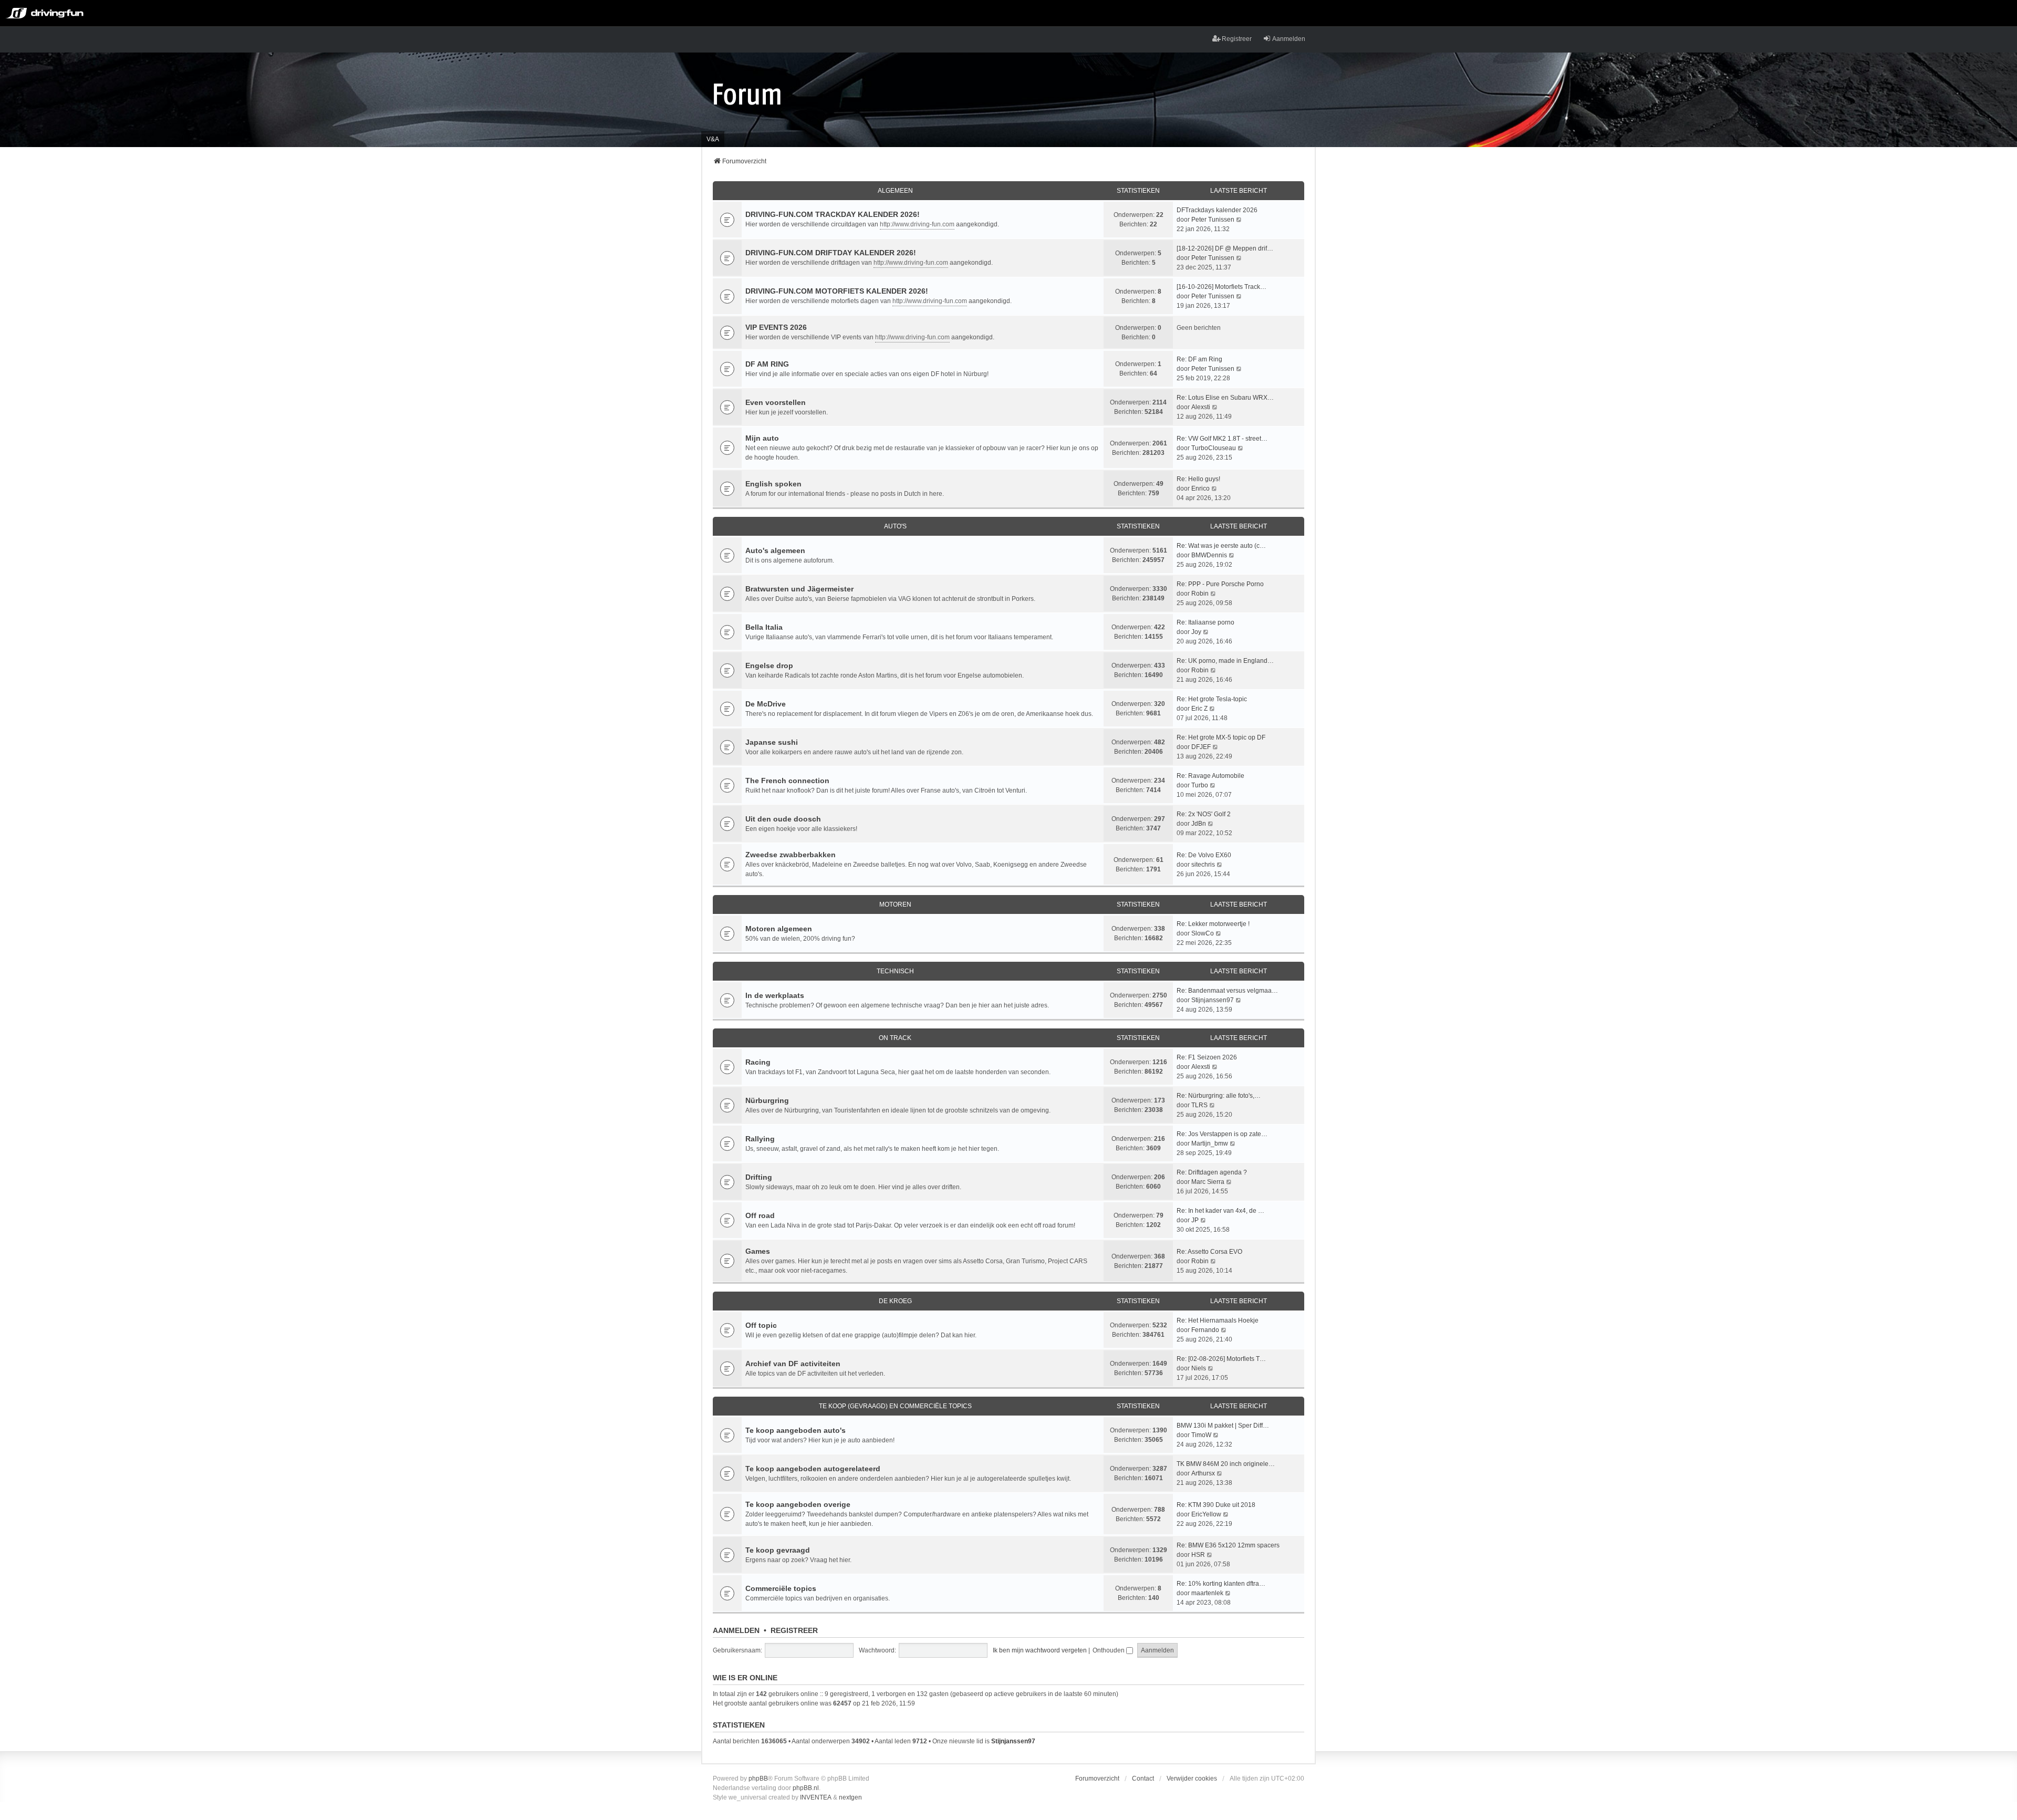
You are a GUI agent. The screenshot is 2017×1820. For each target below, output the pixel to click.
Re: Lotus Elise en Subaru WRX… (1225, 398)
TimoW (1201, 1435)
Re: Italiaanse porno (1205, 622)
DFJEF (1201, 747)
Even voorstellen (776, 402)
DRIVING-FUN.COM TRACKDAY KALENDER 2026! (833, 214)
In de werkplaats (775, 995)
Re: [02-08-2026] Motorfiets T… (1221, 1359)
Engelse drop (769, 665)
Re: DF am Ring (1199, 359)
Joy (1196, 632)
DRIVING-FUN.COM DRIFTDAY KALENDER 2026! (831, 253)
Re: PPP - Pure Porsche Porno (1220, 584)
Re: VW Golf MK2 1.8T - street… (1222, 439)
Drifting (759, 1177)
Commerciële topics (781, 1588)
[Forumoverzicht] (747, 93)
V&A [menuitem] (713, 139)
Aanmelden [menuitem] (1289, 39)
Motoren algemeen (779, 929)
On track (895, 1038)
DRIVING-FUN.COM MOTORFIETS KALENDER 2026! (837, 291)
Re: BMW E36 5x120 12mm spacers (1228, 1545)
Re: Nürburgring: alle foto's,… (1219, 1096)
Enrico (1200, 488)
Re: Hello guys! (1198, 479)
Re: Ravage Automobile (1210, 776)
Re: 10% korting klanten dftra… (1221, 1584)
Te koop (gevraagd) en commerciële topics (895, 1406)
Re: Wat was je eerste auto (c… (1221, 546)
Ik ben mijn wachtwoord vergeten (1040, 1650)
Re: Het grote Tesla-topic (1212, 699)
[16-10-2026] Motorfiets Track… (1221, 287)
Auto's (895, 526)
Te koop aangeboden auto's (796, 1430)
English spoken (773, 484)
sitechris (1203, 865)
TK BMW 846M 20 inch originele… (1226, 1464)
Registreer (794, 1630)
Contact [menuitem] (1143, 1779)
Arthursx (1203, 1473)
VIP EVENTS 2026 (776, 327)
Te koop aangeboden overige (798, 1504)
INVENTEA (816, 1797)
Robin (1200, 594)
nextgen (850, 1797)
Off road (760, 1215)
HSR (1198, 1555)
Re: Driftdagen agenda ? (1212, 1172)
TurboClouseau (1214, 448)
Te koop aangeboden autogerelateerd (813, 1469)
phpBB (758, 1779)
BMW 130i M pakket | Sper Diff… (1223, 1426)
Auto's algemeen (775, 550)
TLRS (1199, 1105)
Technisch (895, 971)
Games (758, 1251)
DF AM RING (767, 364)
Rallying (760, 1139)
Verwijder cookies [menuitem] (1192, 1779)
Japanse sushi (772, 742)
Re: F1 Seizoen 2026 (1207, 1057)
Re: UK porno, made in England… (1225, 661)
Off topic (761, 1325)
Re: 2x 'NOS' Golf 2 (1204, 814)
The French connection (787, 781)
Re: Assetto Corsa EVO (1209, 1252)
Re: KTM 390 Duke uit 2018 (1216, 1505)
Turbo (1200, 785)
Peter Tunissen (1213, 220)
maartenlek (1207, 1593)
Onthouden (1109, 1650)
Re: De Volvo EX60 (1204, 855)
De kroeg (895, 1301)
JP (1195, 1220)
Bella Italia (764, 627)
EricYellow (1206, 1514)
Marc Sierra (1208, 1182)
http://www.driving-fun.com (917, 224)
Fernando (1205, 1330)
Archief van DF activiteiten (793, 1364)
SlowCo (1203, 933)
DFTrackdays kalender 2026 (1217, 210)
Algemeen (895, 191)
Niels (1199, 1368)
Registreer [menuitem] (1237, 39)
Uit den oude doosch (783, 819)
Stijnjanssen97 (1213, 1000)
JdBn (1199, 824)
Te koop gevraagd (778, 1550)
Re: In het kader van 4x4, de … (1220, 1211)
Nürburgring (767, 1100)
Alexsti (1201, 407)
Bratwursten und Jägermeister (799, 589)
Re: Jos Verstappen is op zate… (1222, 1134)
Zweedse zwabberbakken (791, 855)
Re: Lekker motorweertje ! (1213, 924)
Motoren (895, 904)
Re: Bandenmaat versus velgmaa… (1227, 991)
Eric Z (1199, 709)
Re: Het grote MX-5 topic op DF (1221, 737)
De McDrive (766, 704)
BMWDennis (1209, 555)
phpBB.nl (806, 1788)
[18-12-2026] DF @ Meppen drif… (1225, 248)
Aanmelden (736, 1630)
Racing (758, 1062)
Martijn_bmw (1210, 1143)
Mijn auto (762, 438)
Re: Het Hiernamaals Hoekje (1218, 1320)
